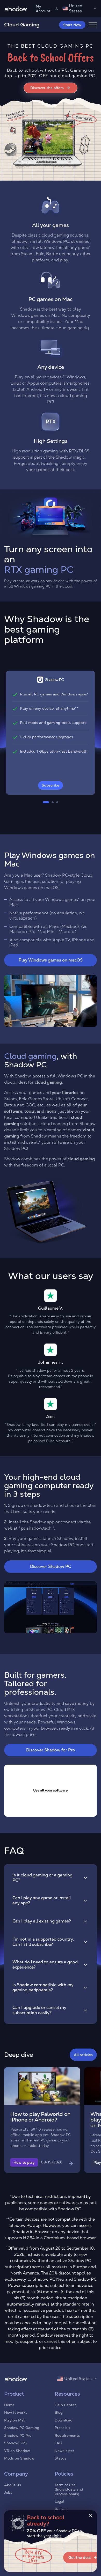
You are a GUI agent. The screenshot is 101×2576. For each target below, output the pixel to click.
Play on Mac (15, 2420)
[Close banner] (91, 2516)
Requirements (67, 2435)
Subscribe (51, 785)
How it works (16, 2412)
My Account (43, 9)
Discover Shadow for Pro (51, 1750)
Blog (59, 2412)
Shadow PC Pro (18, 2435)
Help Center (65, 2405)
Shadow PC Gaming (22, 2428)
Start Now (72, 25)
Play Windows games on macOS (51, 960)
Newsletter (64, 2451)
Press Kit (62, 2428)
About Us (13, 2485)
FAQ (58, 2443)
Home (9, 2405)
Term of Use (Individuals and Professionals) (69, 2489)
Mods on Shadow (19, 2458)
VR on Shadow (17, 2451)
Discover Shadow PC (51, 1566)
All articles (83, 2055)
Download (64, 2420)
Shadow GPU (16, 2443)
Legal (59, 2501)
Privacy (61, 2509)
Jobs (8, 2492)
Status (60, 2458)
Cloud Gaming (22, 25)
